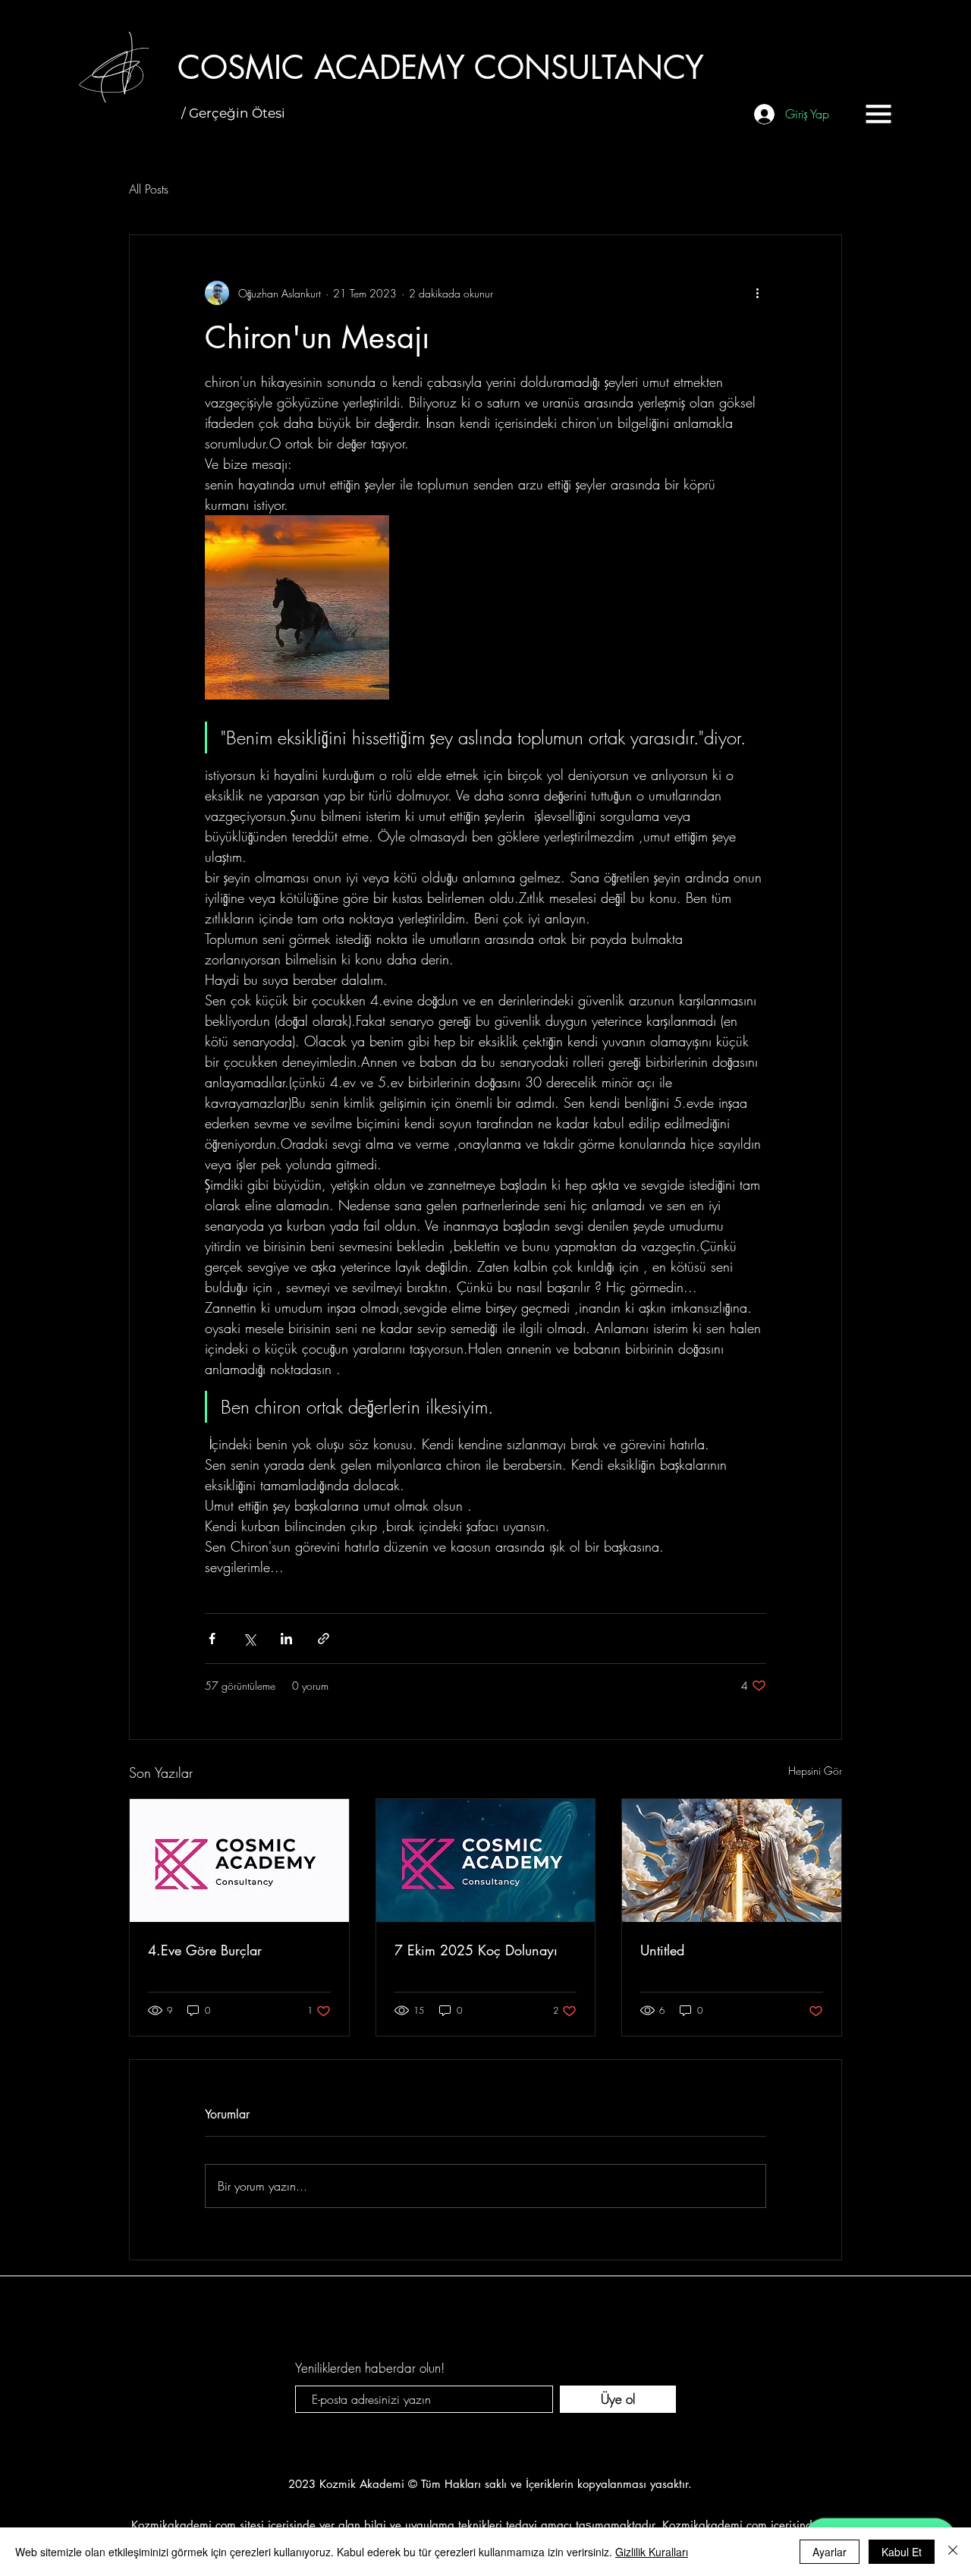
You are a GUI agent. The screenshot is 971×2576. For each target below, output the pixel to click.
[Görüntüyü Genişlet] (297, 607)
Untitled (662, 1950)
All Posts (149, 189)
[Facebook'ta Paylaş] (212, 1639)
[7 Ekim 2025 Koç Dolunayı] (486, 1860)
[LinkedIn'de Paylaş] (286, 1639)
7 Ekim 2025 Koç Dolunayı (476, 1950)
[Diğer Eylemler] (757, 293)
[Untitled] (732, 1860)
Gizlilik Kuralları (652, 2552)
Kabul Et (902, 2552)
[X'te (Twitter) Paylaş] (249, 1639)
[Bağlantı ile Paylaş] (324, 1639)
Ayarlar (830, 2552)
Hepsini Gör (815, 1771)
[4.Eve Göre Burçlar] (239, 1860)
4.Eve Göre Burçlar (205, 1950)
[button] (878, 114)
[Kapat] (953, 2552)
